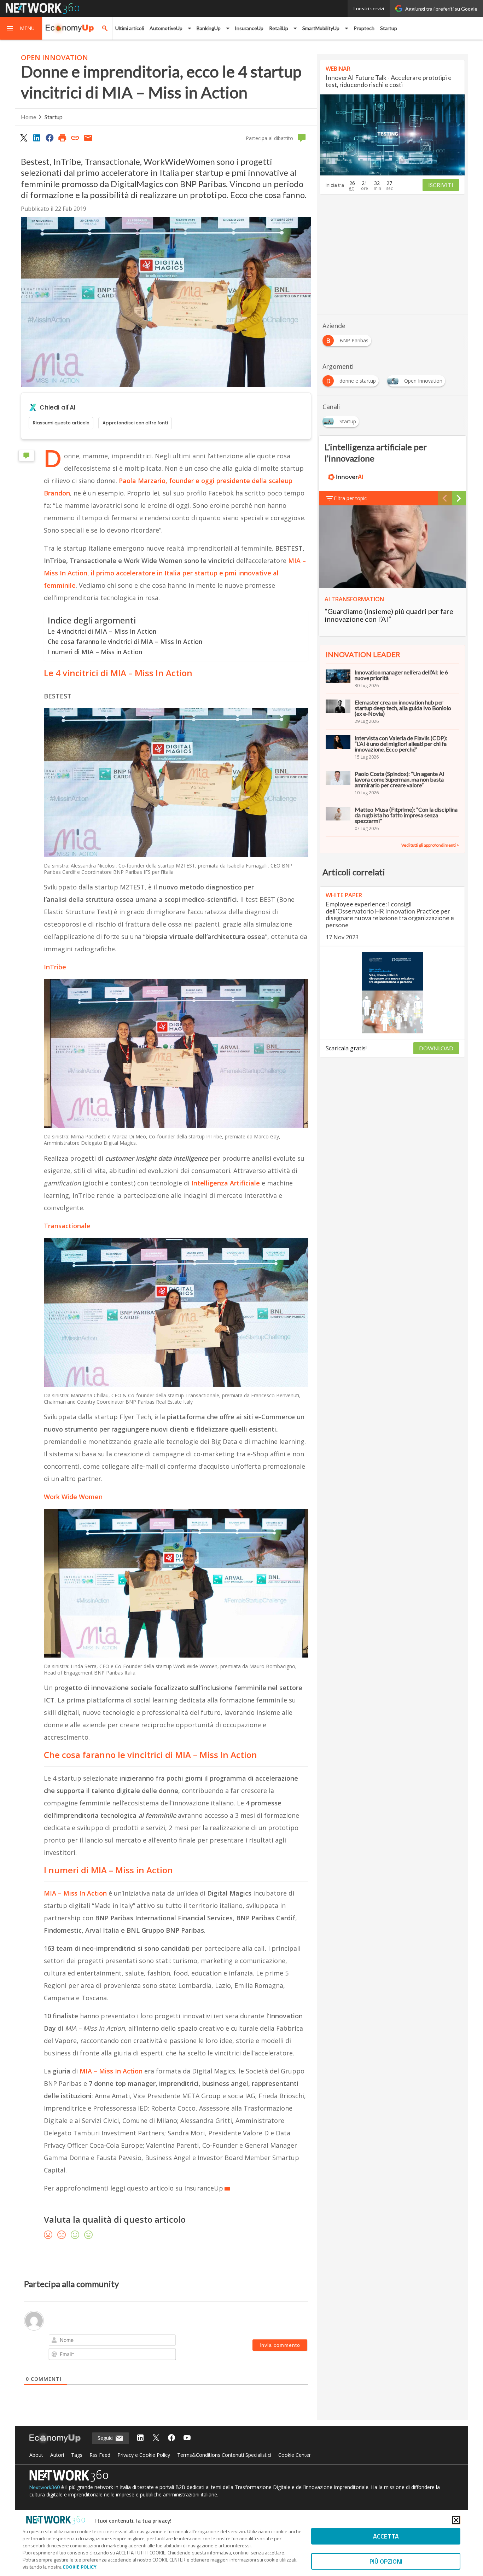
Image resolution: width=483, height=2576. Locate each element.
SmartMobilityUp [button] (321, 28)
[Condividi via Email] (88, 138)
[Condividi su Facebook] (50, 138)
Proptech (364, 28)
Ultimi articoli (130, 28)
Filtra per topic (350, 498)
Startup (389, 28)
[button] (21, 28)
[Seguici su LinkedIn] (140, 2438)
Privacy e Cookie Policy (144, 2455)
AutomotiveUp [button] (166, 28)
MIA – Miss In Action (111, 2071)
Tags (77, 2455)
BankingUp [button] (209, 28)
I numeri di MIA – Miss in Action (95, 652)
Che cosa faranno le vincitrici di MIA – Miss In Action (126, 642)
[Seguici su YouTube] (187, 2438)
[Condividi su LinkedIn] (36, 138)
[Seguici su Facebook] (171, 2438)
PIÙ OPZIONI (386, 2561)
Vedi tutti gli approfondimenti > (430, 845)
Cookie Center (295, 2455)
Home (28, 117)
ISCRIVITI (441, 185)
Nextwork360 (45, 2487)
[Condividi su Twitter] (24, 138)
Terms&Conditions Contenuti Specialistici (224, 2455)
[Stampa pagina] (62, 138)
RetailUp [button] (279, 28)
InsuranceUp (249, 28)
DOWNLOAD (436, 1048)
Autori (57, 2455)
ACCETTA (386, 2536)
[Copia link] (75, 138)
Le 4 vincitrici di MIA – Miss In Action (102, 631)
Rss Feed (100, 2455)
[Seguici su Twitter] (156, 2438)
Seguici (106, 2438)
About (36, 2455)
